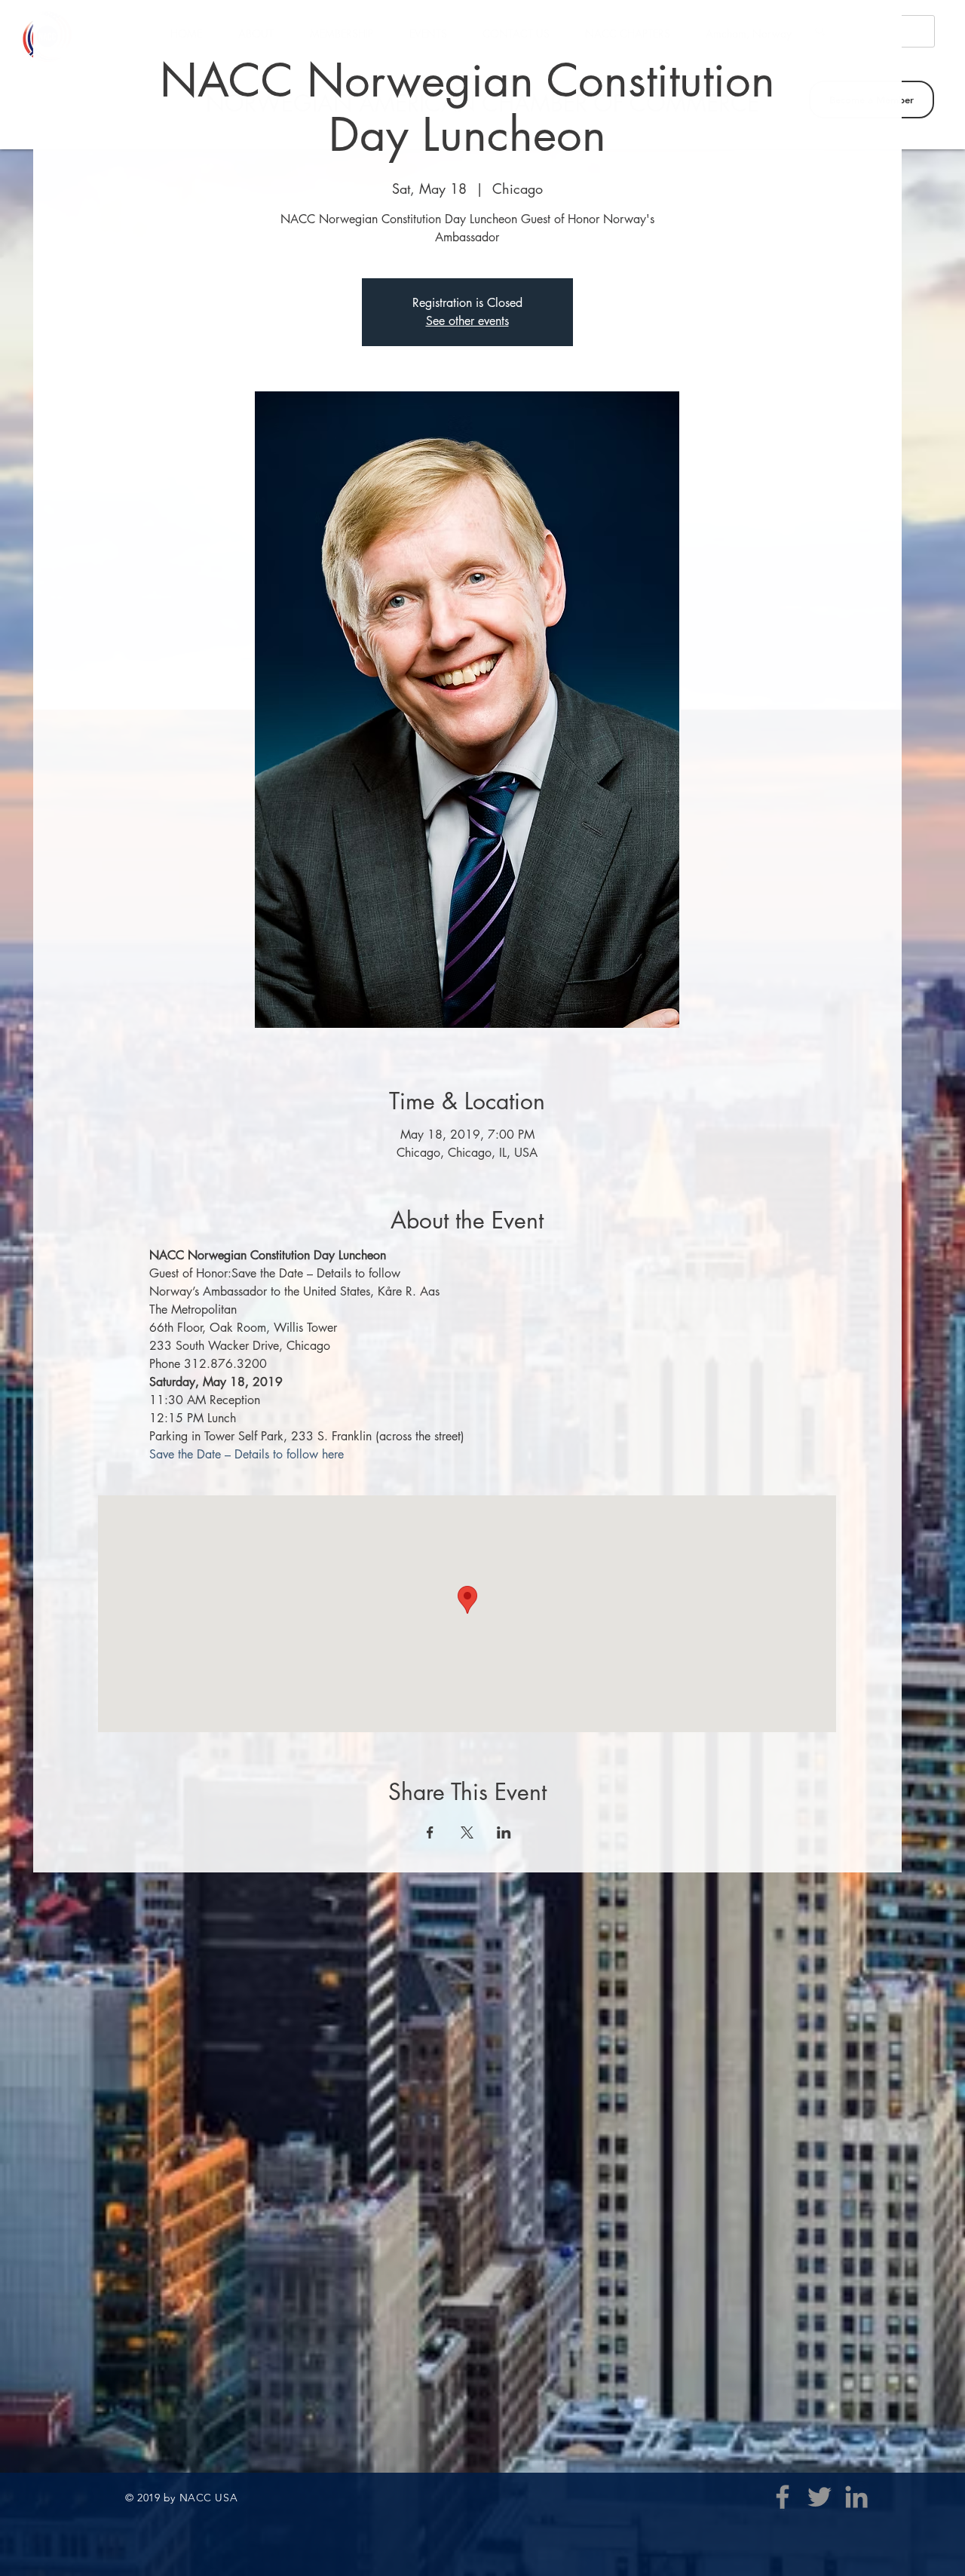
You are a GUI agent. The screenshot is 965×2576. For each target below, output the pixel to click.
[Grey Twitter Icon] (819, 2497)
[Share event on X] (467, 1832)
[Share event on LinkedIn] (504, 1832)
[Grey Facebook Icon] (783, 2497)
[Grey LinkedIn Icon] (856, 2497)
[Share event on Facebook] (430, 1832)
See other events (467, 321)
